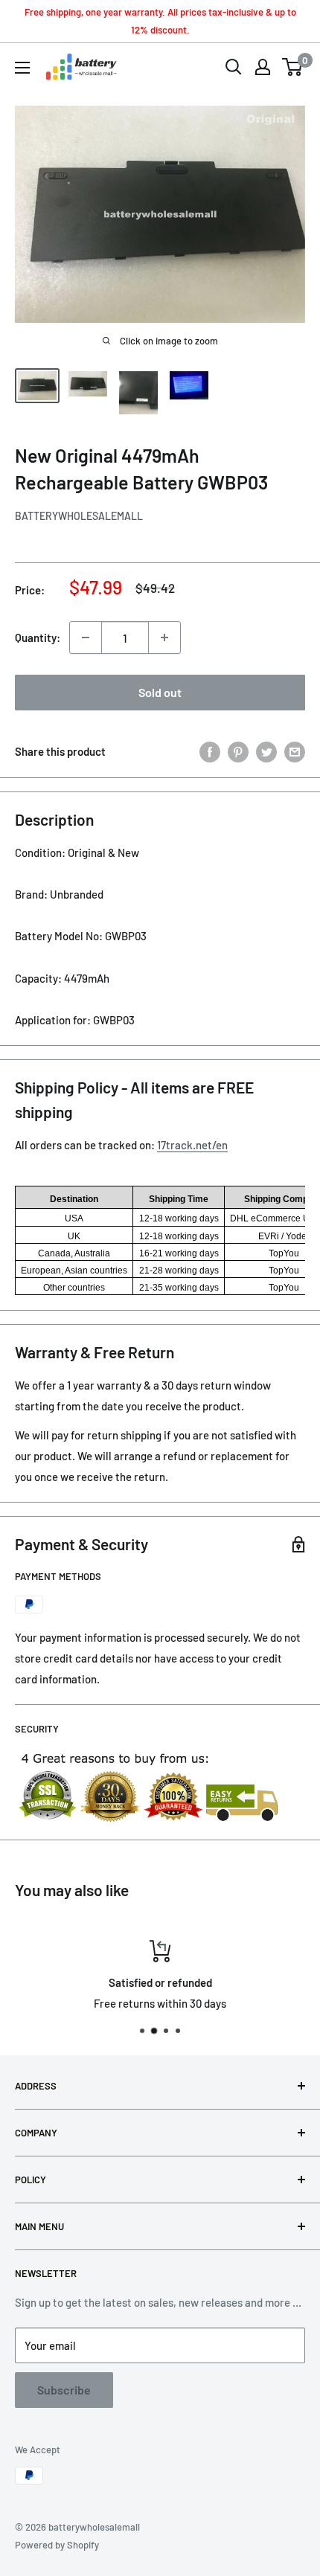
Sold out (160, 692)
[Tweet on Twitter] (266, 751)
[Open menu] (22, 68)
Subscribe (64, 2390)
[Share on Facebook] (210, 751)
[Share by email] (295, 751)
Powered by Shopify (57, 2545)
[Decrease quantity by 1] (86, 637)
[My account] (263, 67)
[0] (293, 67)
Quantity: (38, 637)
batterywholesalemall (79, 516)
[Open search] (234, 67)
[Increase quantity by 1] (164, 637)
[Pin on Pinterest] (238, 751)
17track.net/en (192, 1145)
